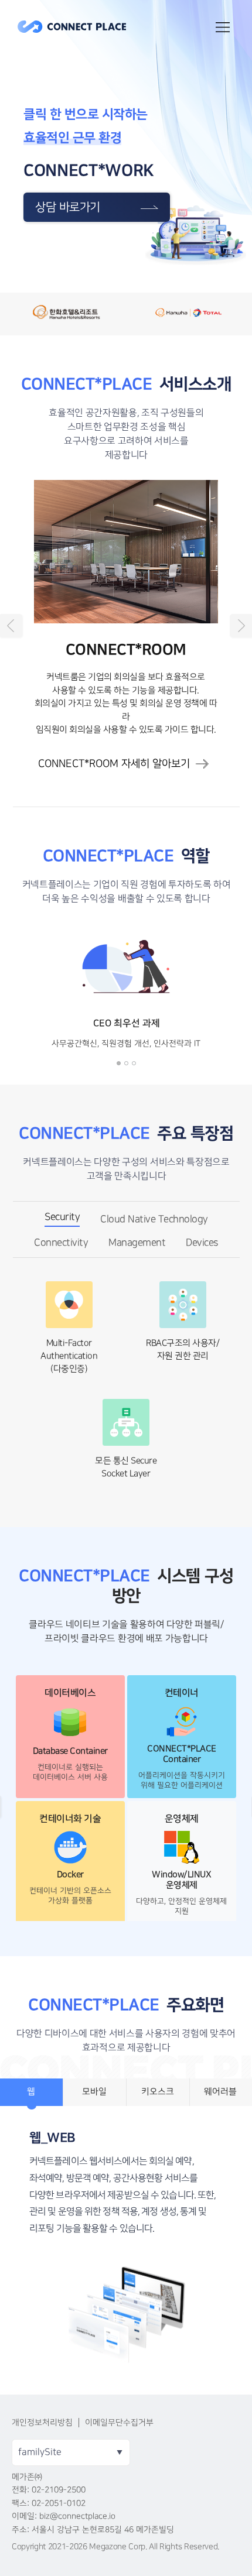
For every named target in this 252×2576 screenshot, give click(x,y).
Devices (202, 1243)
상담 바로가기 (68, 207)
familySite (40, 2452)
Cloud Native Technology (154, 1219)
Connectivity (61, 1243)
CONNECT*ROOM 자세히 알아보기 (114, 764)
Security (62, 1217)
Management (137, 1243)
